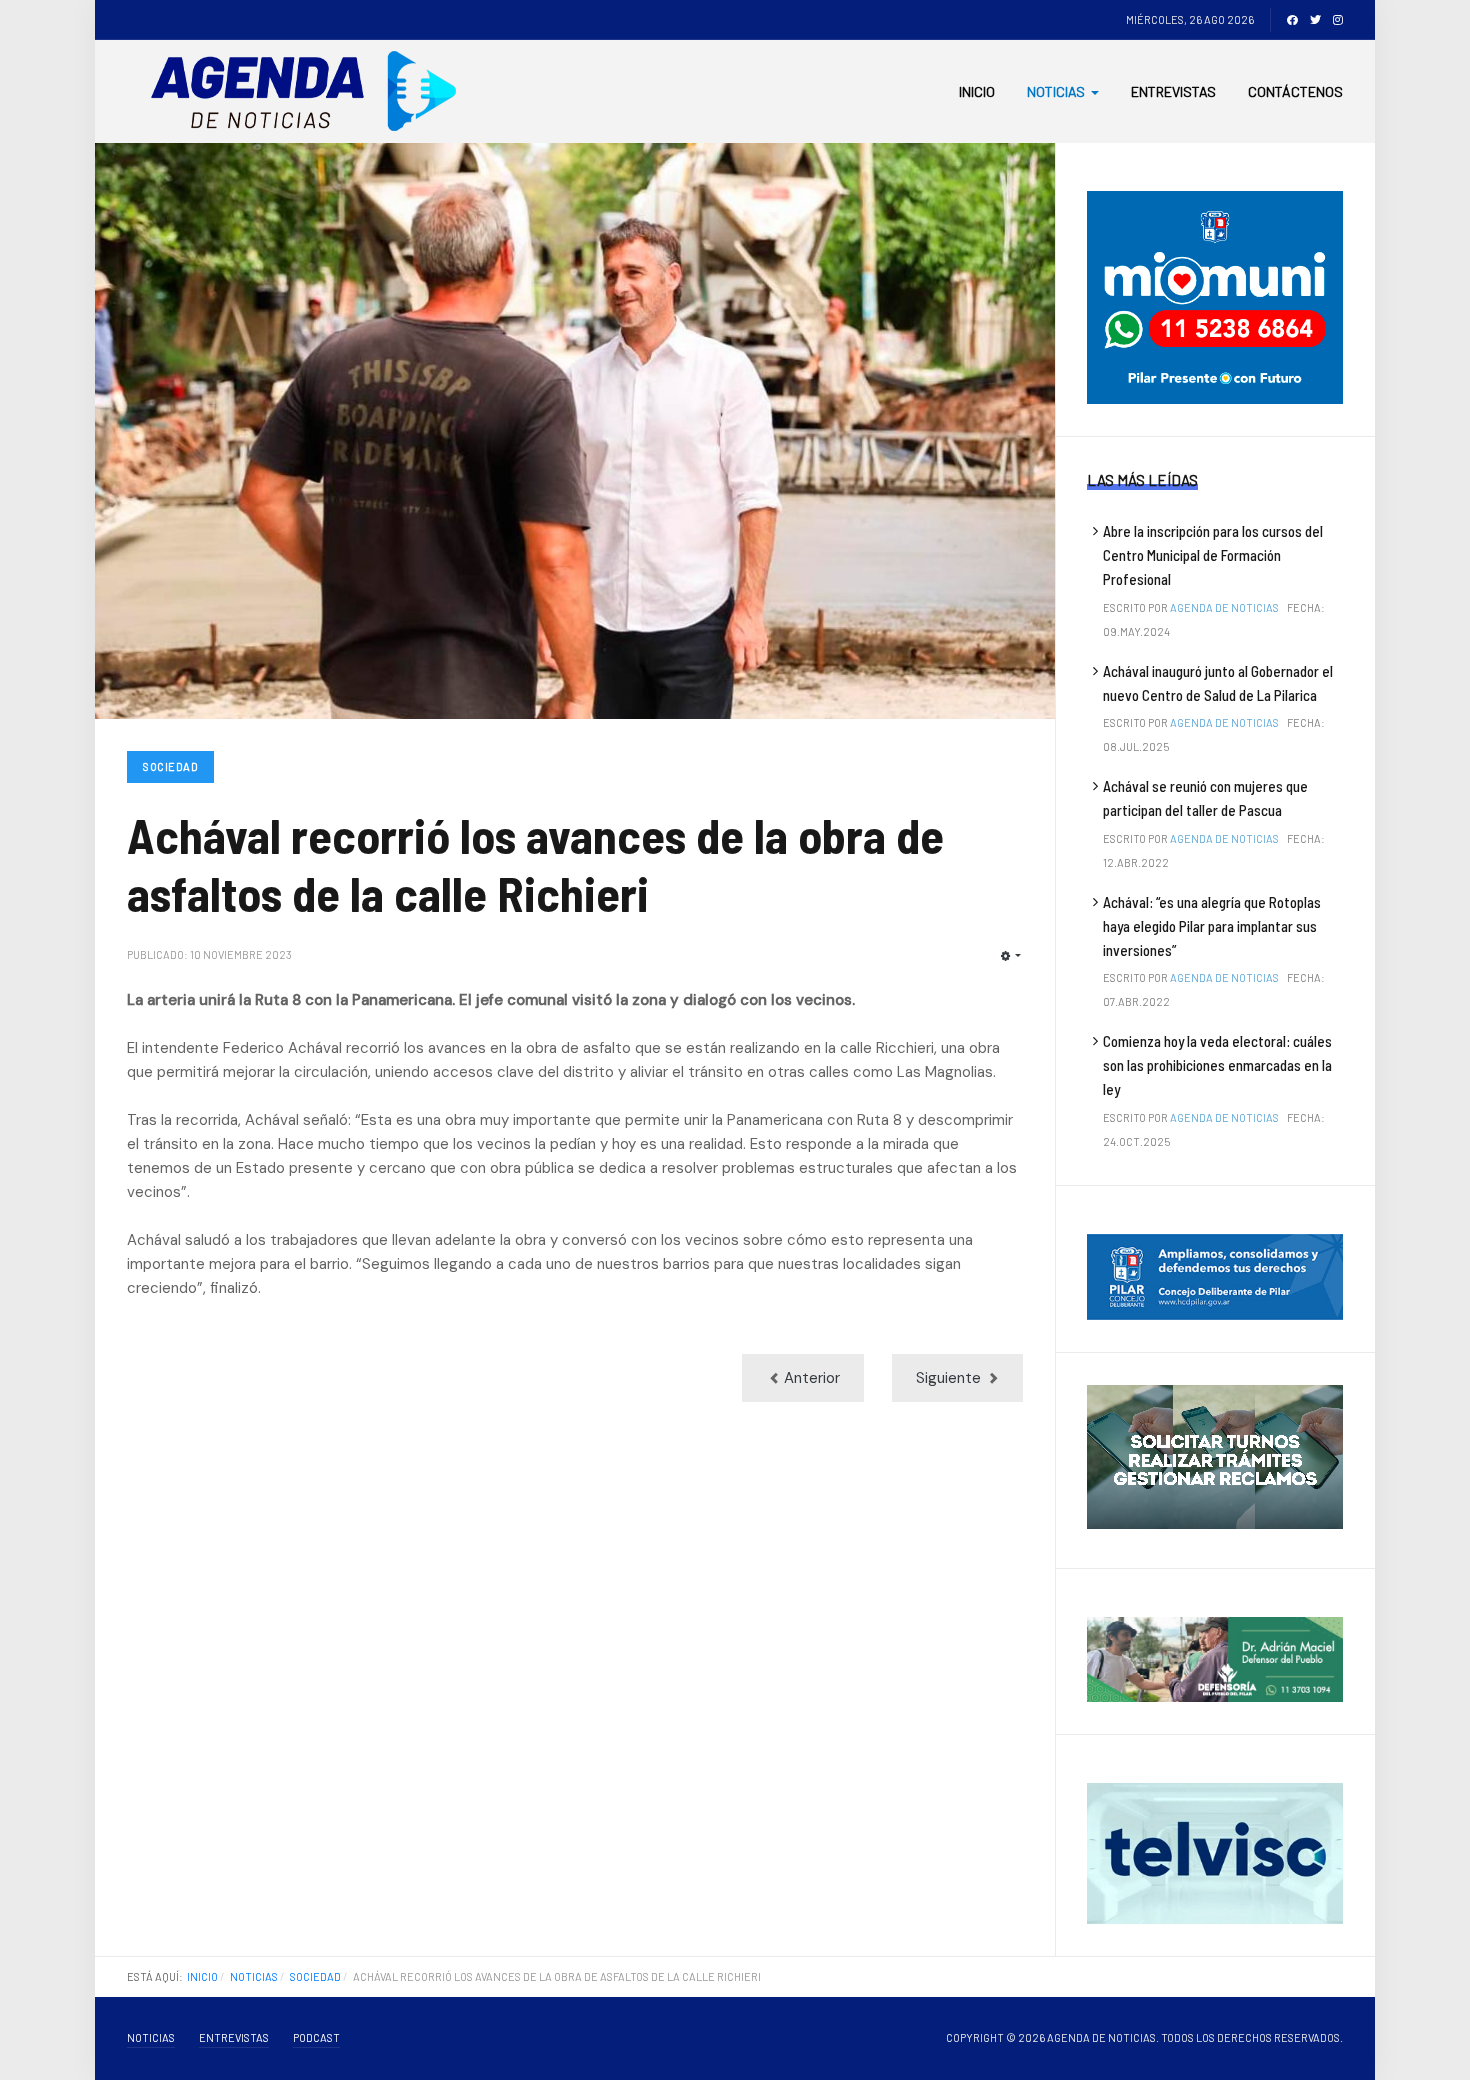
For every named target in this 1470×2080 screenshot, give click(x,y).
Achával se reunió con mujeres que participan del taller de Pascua (1205, 798)
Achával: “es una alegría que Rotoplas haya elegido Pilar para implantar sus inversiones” (1212, 926)
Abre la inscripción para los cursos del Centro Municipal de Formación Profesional (1213, 555)
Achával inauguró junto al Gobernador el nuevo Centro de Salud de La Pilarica (1218, 683)
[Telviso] (1215, 1852)
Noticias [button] (1056, 91)
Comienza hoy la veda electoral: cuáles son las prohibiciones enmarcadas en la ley (1217, 1065)
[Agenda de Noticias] (309, 91)
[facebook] (1292, 19)
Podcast (316, 2037)
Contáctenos (1295, 91)
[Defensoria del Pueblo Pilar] (1215, 1658)
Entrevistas (1173, 91)
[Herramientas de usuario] (1011, 956)
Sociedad (170, 766)
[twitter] (1315, 19)
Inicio (977, 91)
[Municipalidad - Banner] (1215, 296)
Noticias (151, 2037)
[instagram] (1338, 19)
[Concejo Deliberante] (1215, 1276)
